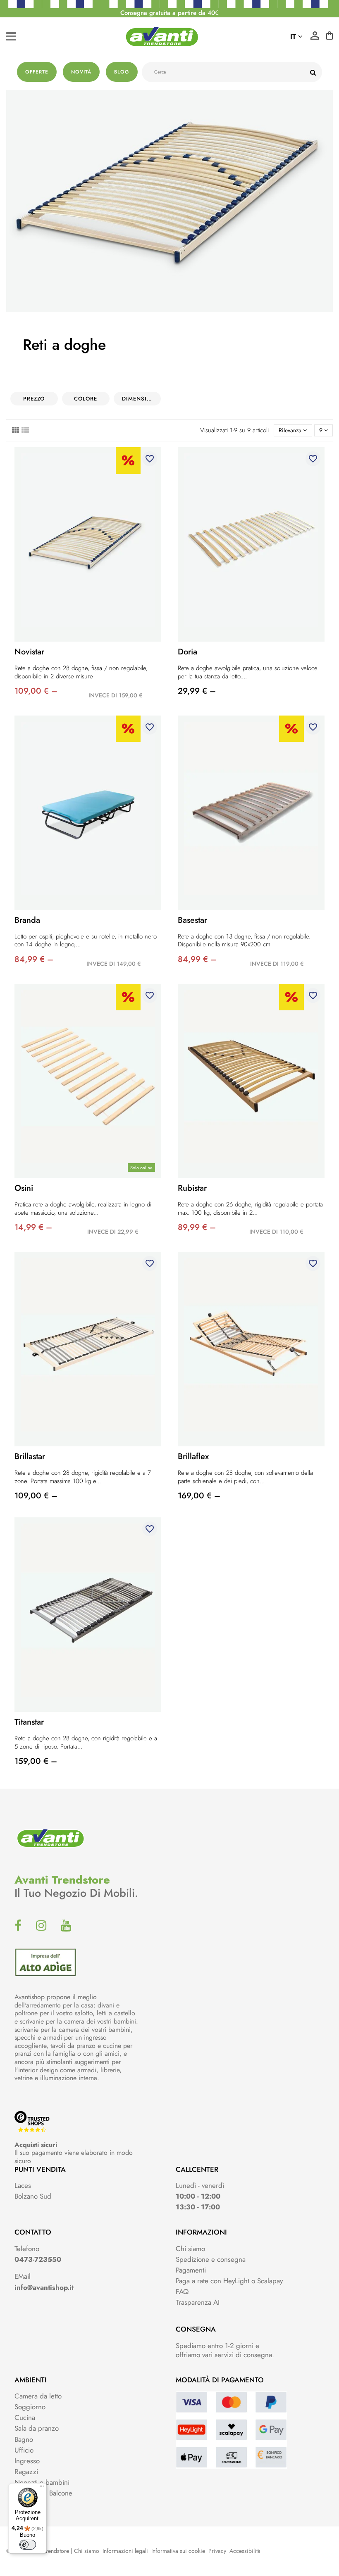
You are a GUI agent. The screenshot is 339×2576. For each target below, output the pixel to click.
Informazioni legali (125, 2551)
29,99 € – (197, 691)
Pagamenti (191, 2270)
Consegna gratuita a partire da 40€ (169, 13)
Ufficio (24, 2450)
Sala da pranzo (37, 2428)
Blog (122, 72)
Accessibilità (245, 2551)
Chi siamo (190, 2249)
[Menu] (42, 2488)
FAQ (182, 2292)
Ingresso (27, 2461)
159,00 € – (36, 1761)
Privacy (217, 2551)
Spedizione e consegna (211, 2259)
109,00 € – (36, 691)
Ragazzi (26, 2472)
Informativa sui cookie (178, 2551)
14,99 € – (33, 1227)
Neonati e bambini (42, 2482)
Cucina (25, 2417)
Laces (23, 2185)
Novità (81, 72)
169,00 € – (199, 1496)
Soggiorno (30, 2407)
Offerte (37, 72)
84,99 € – (34, 959)
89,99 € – (197, 1227)
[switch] (28, 2545)
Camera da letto (38, 2396)
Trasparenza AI (198, 2302)
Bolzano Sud (33, 2196)
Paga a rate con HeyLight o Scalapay (229, 2281)
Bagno (24, 2439)
